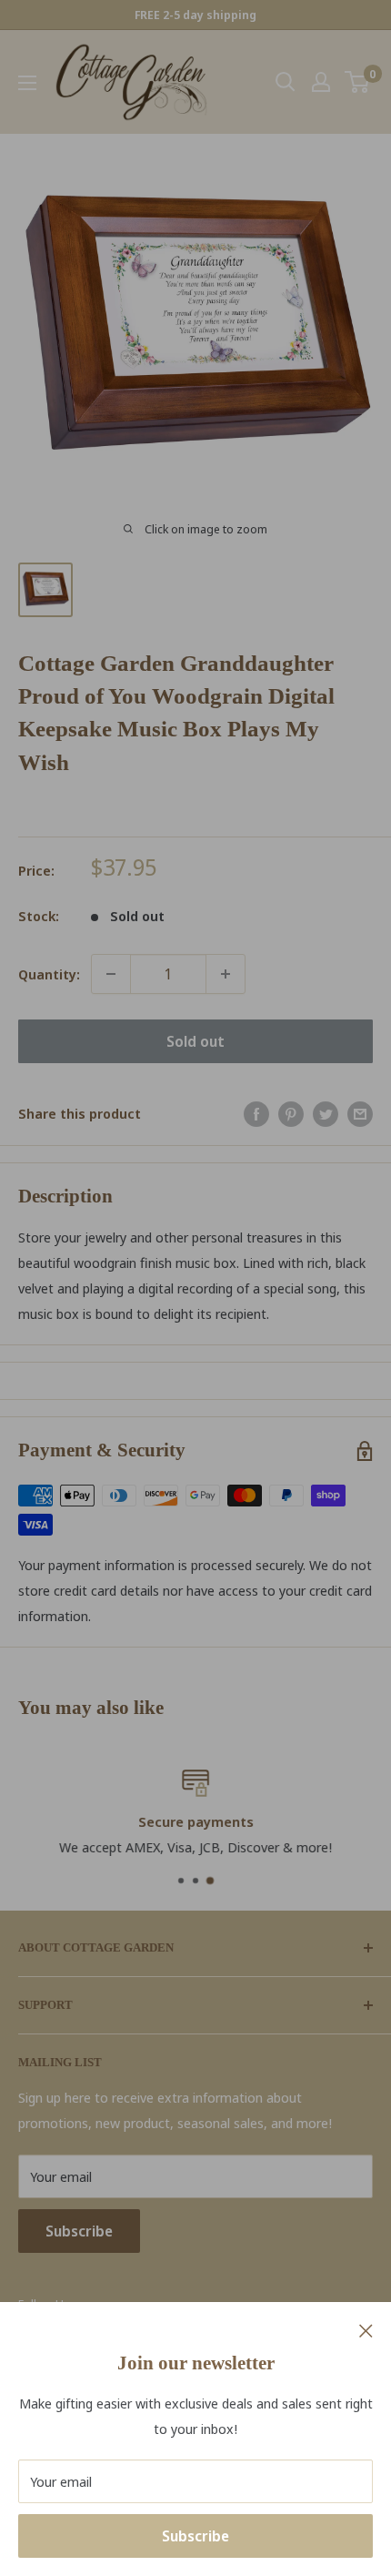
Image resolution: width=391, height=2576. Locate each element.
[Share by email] (360, 1113)
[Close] (366, 2329)
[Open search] (286, 82)
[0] (358, 82)
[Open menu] (27, 83)
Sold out (195, 1041)
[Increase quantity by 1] (226, 974)
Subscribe (195, 2536)
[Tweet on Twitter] (326, 1113)
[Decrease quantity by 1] (111, 974)
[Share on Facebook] (256, 1113)
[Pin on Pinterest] (291, 1113)
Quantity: (49, 974)
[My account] (321, 82)
